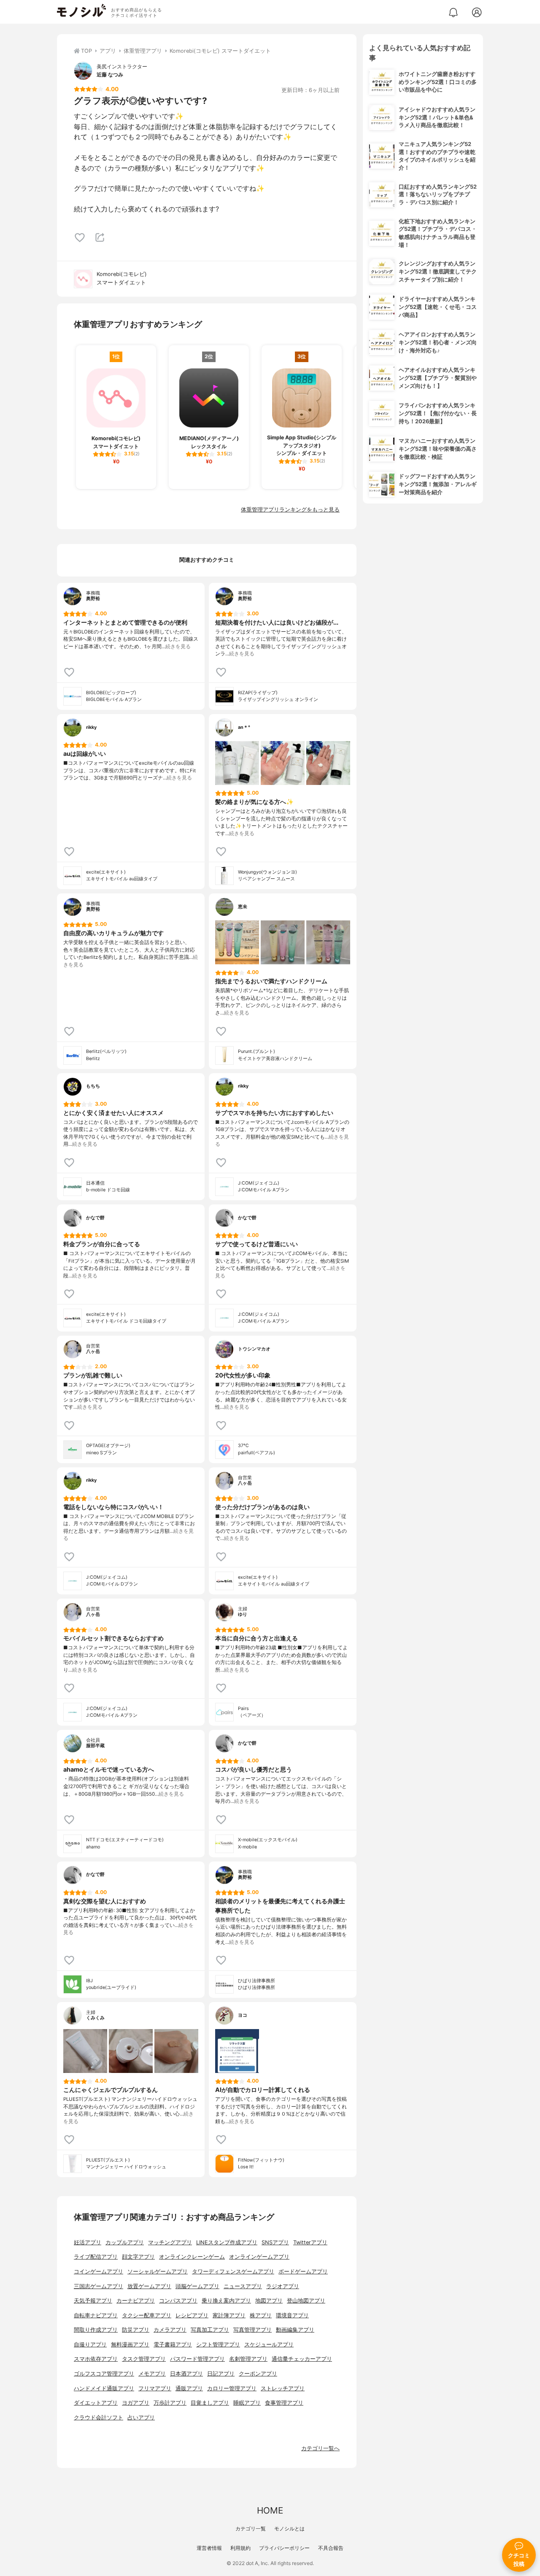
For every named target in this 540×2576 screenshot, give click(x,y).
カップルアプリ (125, 2242)
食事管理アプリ (284, 2403)
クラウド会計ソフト (99, 2418)
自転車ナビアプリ (96, 2315)
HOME (270, 2510)
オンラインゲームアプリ (259, 2257)
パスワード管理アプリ (197, 2359)
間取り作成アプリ (96, 2330)
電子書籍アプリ (173, 2345)
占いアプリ (141, 2418)
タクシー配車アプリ (147, 2315)
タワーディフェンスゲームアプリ (233, 2272)
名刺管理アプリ (248, 2359)
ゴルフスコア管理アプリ (104, 2374)
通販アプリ (189, 2388)
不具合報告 (331, 2548)
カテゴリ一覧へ (320, 2448)
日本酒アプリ (186, 2374)
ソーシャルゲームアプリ (158, 2272)
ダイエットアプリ (96, 2403)
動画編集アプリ (295, 2330)
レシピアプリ (192, 2315)
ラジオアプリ (283, 2286)
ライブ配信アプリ (96, 2257)
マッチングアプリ (170, 2242)
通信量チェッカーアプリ (302, 2359)
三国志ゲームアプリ (99, 2286)
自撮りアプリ (90, 2345)
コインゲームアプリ (99, 2272)
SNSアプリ (275, 2242)
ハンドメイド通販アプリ (104, 2388)
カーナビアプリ (136, 2301)
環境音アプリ (292, 2315)
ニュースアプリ (243, 2286)
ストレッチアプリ (283, 2388)
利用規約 (240, 2548)
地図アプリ (269, 2301)
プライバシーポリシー (284, 2548)
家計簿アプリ (229, 2315)
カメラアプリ (170, 2330)
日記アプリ (221, 2374)
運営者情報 (209, 2548)
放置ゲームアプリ (149, 2286)
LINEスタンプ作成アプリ (227, 2242)
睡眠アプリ (247, 2403)
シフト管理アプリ (218, 2345)
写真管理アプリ (252, 2330)
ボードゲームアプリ (303, 2272)
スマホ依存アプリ (96, 2359)
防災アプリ (136, 2330)
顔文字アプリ (138, 2257)
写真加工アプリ (210, 2330)
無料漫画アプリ (130, 2345)
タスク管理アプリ (144, 2359)
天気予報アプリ (93, 2301)
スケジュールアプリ (269, 2345)
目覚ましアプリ (210, 2403)
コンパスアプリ (178, 2301)
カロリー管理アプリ (232, 2388)
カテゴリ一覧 (251, 2529)
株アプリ (261, 2315)
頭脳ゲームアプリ (197, 2286)
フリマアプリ (155, 2388)
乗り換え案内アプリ (226, 2301)
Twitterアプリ (310, 2242)
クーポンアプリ (258, 2374)
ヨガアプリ (136, 2403)
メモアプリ (152, 2374)
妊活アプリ (88, 2242)
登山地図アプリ (306, 2301)
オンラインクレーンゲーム (192, 2257)
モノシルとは (289, 2529)
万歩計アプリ (170, 2403)
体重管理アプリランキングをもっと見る (290, 510)
